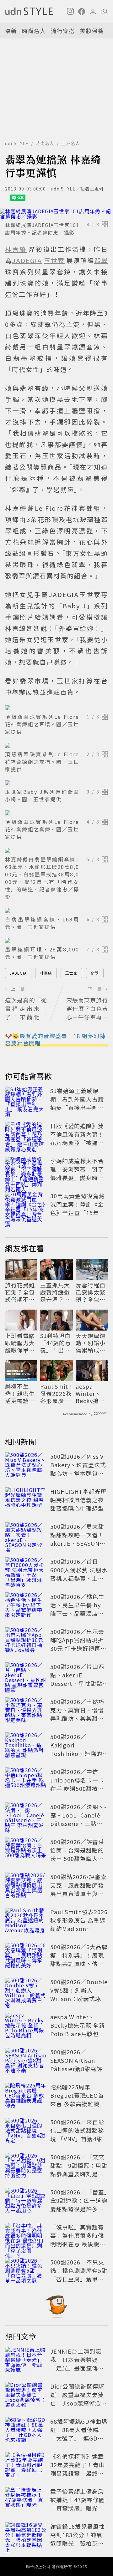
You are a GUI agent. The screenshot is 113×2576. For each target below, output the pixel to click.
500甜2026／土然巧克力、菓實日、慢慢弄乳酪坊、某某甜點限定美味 (77, 1714)
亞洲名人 (71, 143)
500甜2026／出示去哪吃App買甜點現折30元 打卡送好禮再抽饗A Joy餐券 (78, 1644)
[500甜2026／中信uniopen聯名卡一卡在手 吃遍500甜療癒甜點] (26, 1781)
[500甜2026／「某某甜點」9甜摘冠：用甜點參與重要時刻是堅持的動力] (26, 2167)
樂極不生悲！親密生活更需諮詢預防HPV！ (20, 1394)
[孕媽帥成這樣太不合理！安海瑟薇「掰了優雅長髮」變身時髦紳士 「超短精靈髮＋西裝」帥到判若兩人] (26, 1170)
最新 (11, 31)
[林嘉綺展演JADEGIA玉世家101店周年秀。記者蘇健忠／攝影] (56, 214)
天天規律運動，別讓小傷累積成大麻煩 (91, 1343)
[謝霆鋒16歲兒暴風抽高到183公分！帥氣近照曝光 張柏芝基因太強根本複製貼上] (26, 2536)
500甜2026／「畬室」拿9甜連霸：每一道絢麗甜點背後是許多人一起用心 (79, 2205)
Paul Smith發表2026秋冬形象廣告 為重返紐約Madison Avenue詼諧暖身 (56, 1394)
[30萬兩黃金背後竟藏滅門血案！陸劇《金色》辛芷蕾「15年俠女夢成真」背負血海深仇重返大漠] (26, 1205)
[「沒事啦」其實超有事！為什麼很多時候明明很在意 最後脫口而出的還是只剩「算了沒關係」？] (26, 2237)
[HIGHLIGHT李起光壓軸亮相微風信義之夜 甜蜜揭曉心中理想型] (26, 1501)
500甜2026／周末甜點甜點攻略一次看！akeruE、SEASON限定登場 (78, 1539)
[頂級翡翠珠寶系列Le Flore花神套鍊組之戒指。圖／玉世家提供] (56, 745)
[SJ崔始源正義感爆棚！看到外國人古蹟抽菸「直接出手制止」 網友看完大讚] (26, 1100)
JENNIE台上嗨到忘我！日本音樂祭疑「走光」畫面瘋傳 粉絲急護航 (77, 2364)
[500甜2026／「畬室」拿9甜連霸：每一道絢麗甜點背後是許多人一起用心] (26, 2202)
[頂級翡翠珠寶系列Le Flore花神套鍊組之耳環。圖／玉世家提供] (56, 708)
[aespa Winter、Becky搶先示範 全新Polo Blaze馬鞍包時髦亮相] (26, 2026)
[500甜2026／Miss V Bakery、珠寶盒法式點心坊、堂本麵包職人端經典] (26, 1466)
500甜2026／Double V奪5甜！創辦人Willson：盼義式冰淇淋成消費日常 (79, 1994)
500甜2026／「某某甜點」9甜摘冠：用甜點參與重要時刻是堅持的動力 (79, 2170)
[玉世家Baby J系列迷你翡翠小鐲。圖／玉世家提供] (56, 783)
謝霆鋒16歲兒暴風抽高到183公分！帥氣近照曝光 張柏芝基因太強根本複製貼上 (78, 2539)
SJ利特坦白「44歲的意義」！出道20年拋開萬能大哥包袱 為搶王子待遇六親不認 (56, 1343)
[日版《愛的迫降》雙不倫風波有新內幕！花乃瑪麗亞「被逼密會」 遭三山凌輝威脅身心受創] (26, 1135)
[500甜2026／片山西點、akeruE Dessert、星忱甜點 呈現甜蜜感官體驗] (26, 1676)
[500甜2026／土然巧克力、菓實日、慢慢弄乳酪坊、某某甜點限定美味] (26, 1711)
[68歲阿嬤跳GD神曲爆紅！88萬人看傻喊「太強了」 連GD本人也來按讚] (26, 2431)
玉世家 (71, 973)
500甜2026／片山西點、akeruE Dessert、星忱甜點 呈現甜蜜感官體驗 (77, 1679)
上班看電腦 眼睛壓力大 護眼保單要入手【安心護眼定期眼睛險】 (20, 1343)
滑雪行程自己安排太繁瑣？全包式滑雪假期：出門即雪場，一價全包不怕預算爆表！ (91, 1292)
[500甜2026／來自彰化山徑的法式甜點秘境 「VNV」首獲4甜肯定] (26, 2132)
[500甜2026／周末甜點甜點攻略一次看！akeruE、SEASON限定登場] (26, 1536)
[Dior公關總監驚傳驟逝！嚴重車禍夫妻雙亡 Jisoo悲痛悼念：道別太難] (26, 2396)
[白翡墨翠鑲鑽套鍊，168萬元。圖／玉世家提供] (56, 910)
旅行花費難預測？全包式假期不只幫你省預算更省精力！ (20, 1292)
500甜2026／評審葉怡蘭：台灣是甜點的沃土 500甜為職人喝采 (77, 1854)
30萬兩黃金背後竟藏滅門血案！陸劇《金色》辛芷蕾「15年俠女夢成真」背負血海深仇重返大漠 (78, 1213)
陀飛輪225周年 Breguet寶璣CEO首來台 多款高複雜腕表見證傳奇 (78, 2099)
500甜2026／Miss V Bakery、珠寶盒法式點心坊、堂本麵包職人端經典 (78, 1469)
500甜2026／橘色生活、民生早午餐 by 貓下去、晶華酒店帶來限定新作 (77, 1609)
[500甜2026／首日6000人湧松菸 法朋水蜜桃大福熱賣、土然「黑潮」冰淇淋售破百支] (26, 1571)
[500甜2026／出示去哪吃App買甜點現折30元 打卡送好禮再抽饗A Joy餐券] (26, 1641)
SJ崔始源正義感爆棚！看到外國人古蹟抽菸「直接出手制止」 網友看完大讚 (77, 1103)
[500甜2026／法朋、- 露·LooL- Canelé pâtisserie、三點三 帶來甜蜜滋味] (26, 1816)
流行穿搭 (63, 31)
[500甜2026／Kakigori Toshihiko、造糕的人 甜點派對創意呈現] (26, 1746)
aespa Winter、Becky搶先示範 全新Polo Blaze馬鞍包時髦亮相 (91, 1394)
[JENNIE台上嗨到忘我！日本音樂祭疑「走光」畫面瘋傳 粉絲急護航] (26, 2361)
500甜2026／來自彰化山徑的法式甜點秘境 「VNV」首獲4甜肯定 (77, 2135)
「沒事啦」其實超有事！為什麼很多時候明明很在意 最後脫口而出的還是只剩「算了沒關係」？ (78, 2244)
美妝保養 (92, 31)
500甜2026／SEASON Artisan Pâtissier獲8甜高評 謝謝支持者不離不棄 (77, 2064)
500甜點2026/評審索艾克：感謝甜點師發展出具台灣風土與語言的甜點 (78, 1889)
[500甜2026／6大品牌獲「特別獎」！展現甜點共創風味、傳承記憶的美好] (26, 1956)
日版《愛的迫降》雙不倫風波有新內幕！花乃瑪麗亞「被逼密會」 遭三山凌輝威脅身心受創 (78, 1143)
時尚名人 (34, 31)
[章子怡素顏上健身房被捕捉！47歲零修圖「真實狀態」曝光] (26, 2501)
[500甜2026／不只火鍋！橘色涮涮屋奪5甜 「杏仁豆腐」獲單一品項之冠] (26, 2272)
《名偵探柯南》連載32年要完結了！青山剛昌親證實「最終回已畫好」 (78, 2469)
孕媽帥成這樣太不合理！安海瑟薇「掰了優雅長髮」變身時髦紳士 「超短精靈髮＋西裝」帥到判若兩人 (78, 1178)
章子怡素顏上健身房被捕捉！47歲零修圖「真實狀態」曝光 (78, 2500)
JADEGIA (18, 973)
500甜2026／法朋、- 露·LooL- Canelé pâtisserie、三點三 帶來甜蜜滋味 (78, 1819)
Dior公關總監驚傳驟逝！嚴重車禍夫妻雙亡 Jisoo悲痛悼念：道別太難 (79, 2399)
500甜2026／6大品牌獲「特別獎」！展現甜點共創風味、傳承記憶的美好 (79, 1959)
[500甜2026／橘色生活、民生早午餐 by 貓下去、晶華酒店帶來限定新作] (26, 1606)
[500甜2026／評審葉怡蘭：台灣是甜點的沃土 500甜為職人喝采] (26, 1851)
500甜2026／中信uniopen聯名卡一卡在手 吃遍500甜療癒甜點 (77, 1784)
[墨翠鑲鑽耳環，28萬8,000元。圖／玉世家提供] (56, 941)
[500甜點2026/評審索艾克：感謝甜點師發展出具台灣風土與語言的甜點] (26, 1886)
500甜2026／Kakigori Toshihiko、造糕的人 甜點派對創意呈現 (78, 1749)
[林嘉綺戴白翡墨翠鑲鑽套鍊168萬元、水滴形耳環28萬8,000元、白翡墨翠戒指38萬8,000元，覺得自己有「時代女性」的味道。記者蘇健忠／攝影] (56, 850)
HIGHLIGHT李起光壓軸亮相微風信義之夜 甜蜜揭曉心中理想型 (78, 1500)
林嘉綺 (46, 973)
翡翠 (95, 973)
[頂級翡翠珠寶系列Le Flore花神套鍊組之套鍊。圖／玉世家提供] (56, 813)
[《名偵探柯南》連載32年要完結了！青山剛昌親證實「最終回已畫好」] (26, 2466)
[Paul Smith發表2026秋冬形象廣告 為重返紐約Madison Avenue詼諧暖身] (26, 1921)
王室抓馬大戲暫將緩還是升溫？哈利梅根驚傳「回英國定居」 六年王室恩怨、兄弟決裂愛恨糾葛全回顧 (56, 1292)
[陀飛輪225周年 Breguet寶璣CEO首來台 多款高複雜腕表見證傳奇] (26, 2097)
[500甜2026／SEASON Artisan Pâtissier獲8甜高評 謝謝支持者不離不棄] (26, 2061)
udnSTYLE (17, 143)
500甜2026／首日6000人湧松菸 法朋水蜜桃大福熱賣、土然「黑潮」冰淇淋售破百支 (79, 1578)
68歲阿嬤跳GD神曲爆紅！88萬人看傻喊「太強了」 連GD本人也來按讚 (79, 2434)
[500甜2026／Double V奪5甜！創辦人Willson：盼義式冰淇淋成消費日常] (26, 1991)
